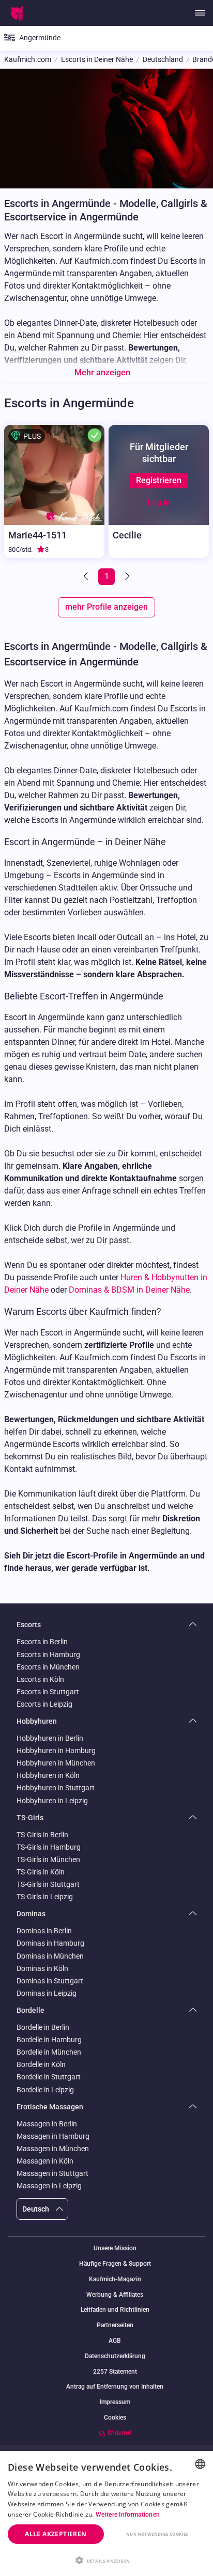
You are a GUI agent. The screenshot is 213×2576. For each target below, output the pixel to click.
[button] (106, 2559)
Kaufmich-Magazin (115, 2279)
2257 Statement (115, 2372)
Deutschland (163, 60)
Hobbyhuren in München (56, 1763)
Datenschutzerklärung (115, 2356)
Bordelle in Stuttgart (49, 2077)
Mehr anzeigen (102, 372)
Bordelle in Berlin (43, 2027)
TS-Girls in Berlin (42, 1835)
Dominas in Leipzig (47, 1993)
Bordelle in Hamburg (49, 2040)
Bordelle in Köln (41, 2064)
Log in (159, 503)
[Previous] (87, 577)
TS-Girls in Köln (41, 1872)
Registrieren (159, 480)
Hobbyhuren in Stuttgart (56, 1788)
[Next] (126, 577)
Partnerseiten (115, 2325)
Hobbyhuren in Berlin (50, 1738)
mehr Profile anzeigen (106, 607)
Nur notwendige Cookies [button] (157, 2534)
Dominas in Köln (42, 1968)
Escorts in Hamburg (48, 1655)
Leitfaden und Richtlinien (115, 2310)
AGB (115, 2341)
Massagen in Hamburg (53, 2136)
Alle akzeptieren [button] (56, 2534)
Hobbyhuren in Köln (48, 1775)
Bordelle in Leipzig (45, 2090)
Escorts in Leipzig (44, 1704)
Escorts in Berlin (42, 1642)
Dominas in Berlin (44, 1931)
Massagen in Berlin (47, 2124)
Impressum (115, 2402)
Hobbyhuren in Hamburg (56, 1751)
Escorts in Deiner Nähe (97, 60)
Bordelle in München (49, 2052)
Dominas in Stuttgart (50, 1981)
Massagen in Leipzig (49, 2186)
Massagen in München (53, 2149)
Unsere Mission (115, 2248)
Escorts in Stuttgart (48, 1692)
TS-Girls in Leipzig (45, 1897)
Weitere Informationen (128, 2515)
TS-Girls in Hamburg (49, 1847)
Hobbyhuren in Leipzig (52, 1801)
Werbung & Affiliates (115, 2295)
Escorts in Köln (40, 1679)
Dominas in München (50, 1956)
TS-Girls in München (48, 1859)
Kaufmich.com (28, 60)
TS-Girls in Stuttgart (48, 1884)
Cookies (115, 2418)
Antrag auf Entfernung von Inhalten (115, 2387)
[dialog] (106, 2514)
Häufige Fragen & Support (115, 2264)
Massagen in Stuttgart (52, 2173)
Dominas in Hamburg (50, 1943)
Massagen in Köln (45, 2161)
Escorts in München (48, 1667)
